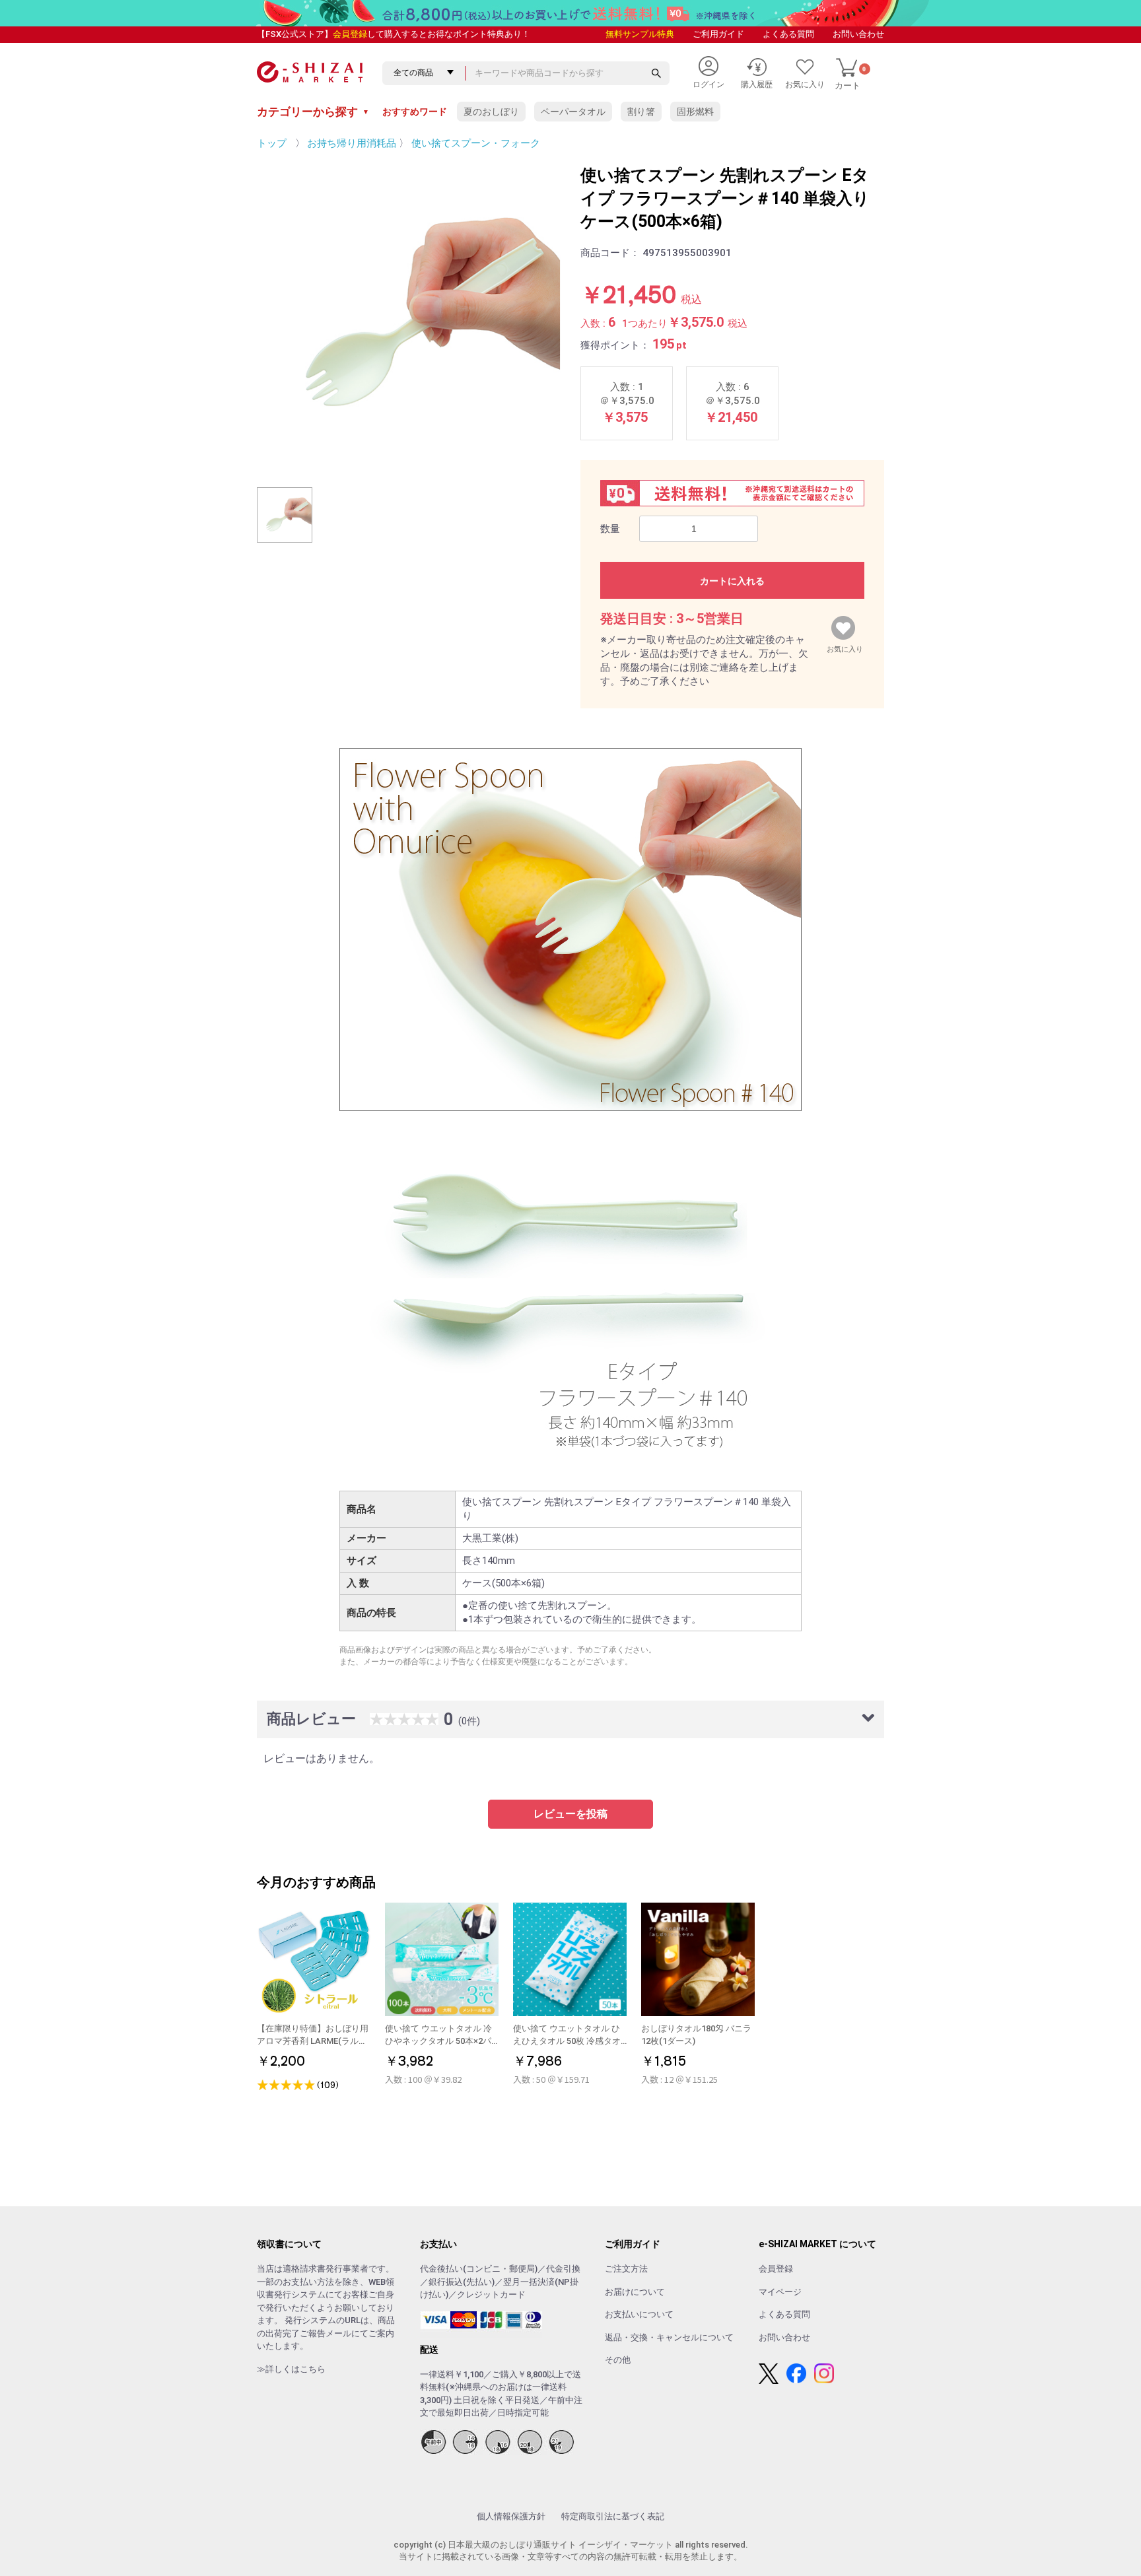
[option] (409, 316)
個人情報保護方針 (511, 2516)
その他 (618, 2360)
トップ (272, 143)
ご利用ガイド (718, 34)
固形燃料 (695, 112)
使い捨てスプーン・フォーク (476, 143)
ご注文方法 (626, 2269)
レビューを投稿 (570, 1814)
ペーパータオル (573, 112)
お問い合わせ (858, 34)
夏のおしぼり (491, 112)
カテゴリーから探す (313, 112)
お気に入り (845, 646)
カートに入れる (732, 581)
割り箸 (641, 112)
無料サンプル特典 (640, 34)
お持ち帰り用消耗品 (352, 143)
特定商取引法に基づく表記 (613, 2516)
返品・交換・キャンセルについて (669, 2337)
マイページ (780, 2292)
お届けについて (635, 2292)
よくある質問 (788, 34)
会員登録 (350, 34)
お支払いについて (639, 2314)
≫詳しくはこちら (291, 2369)
